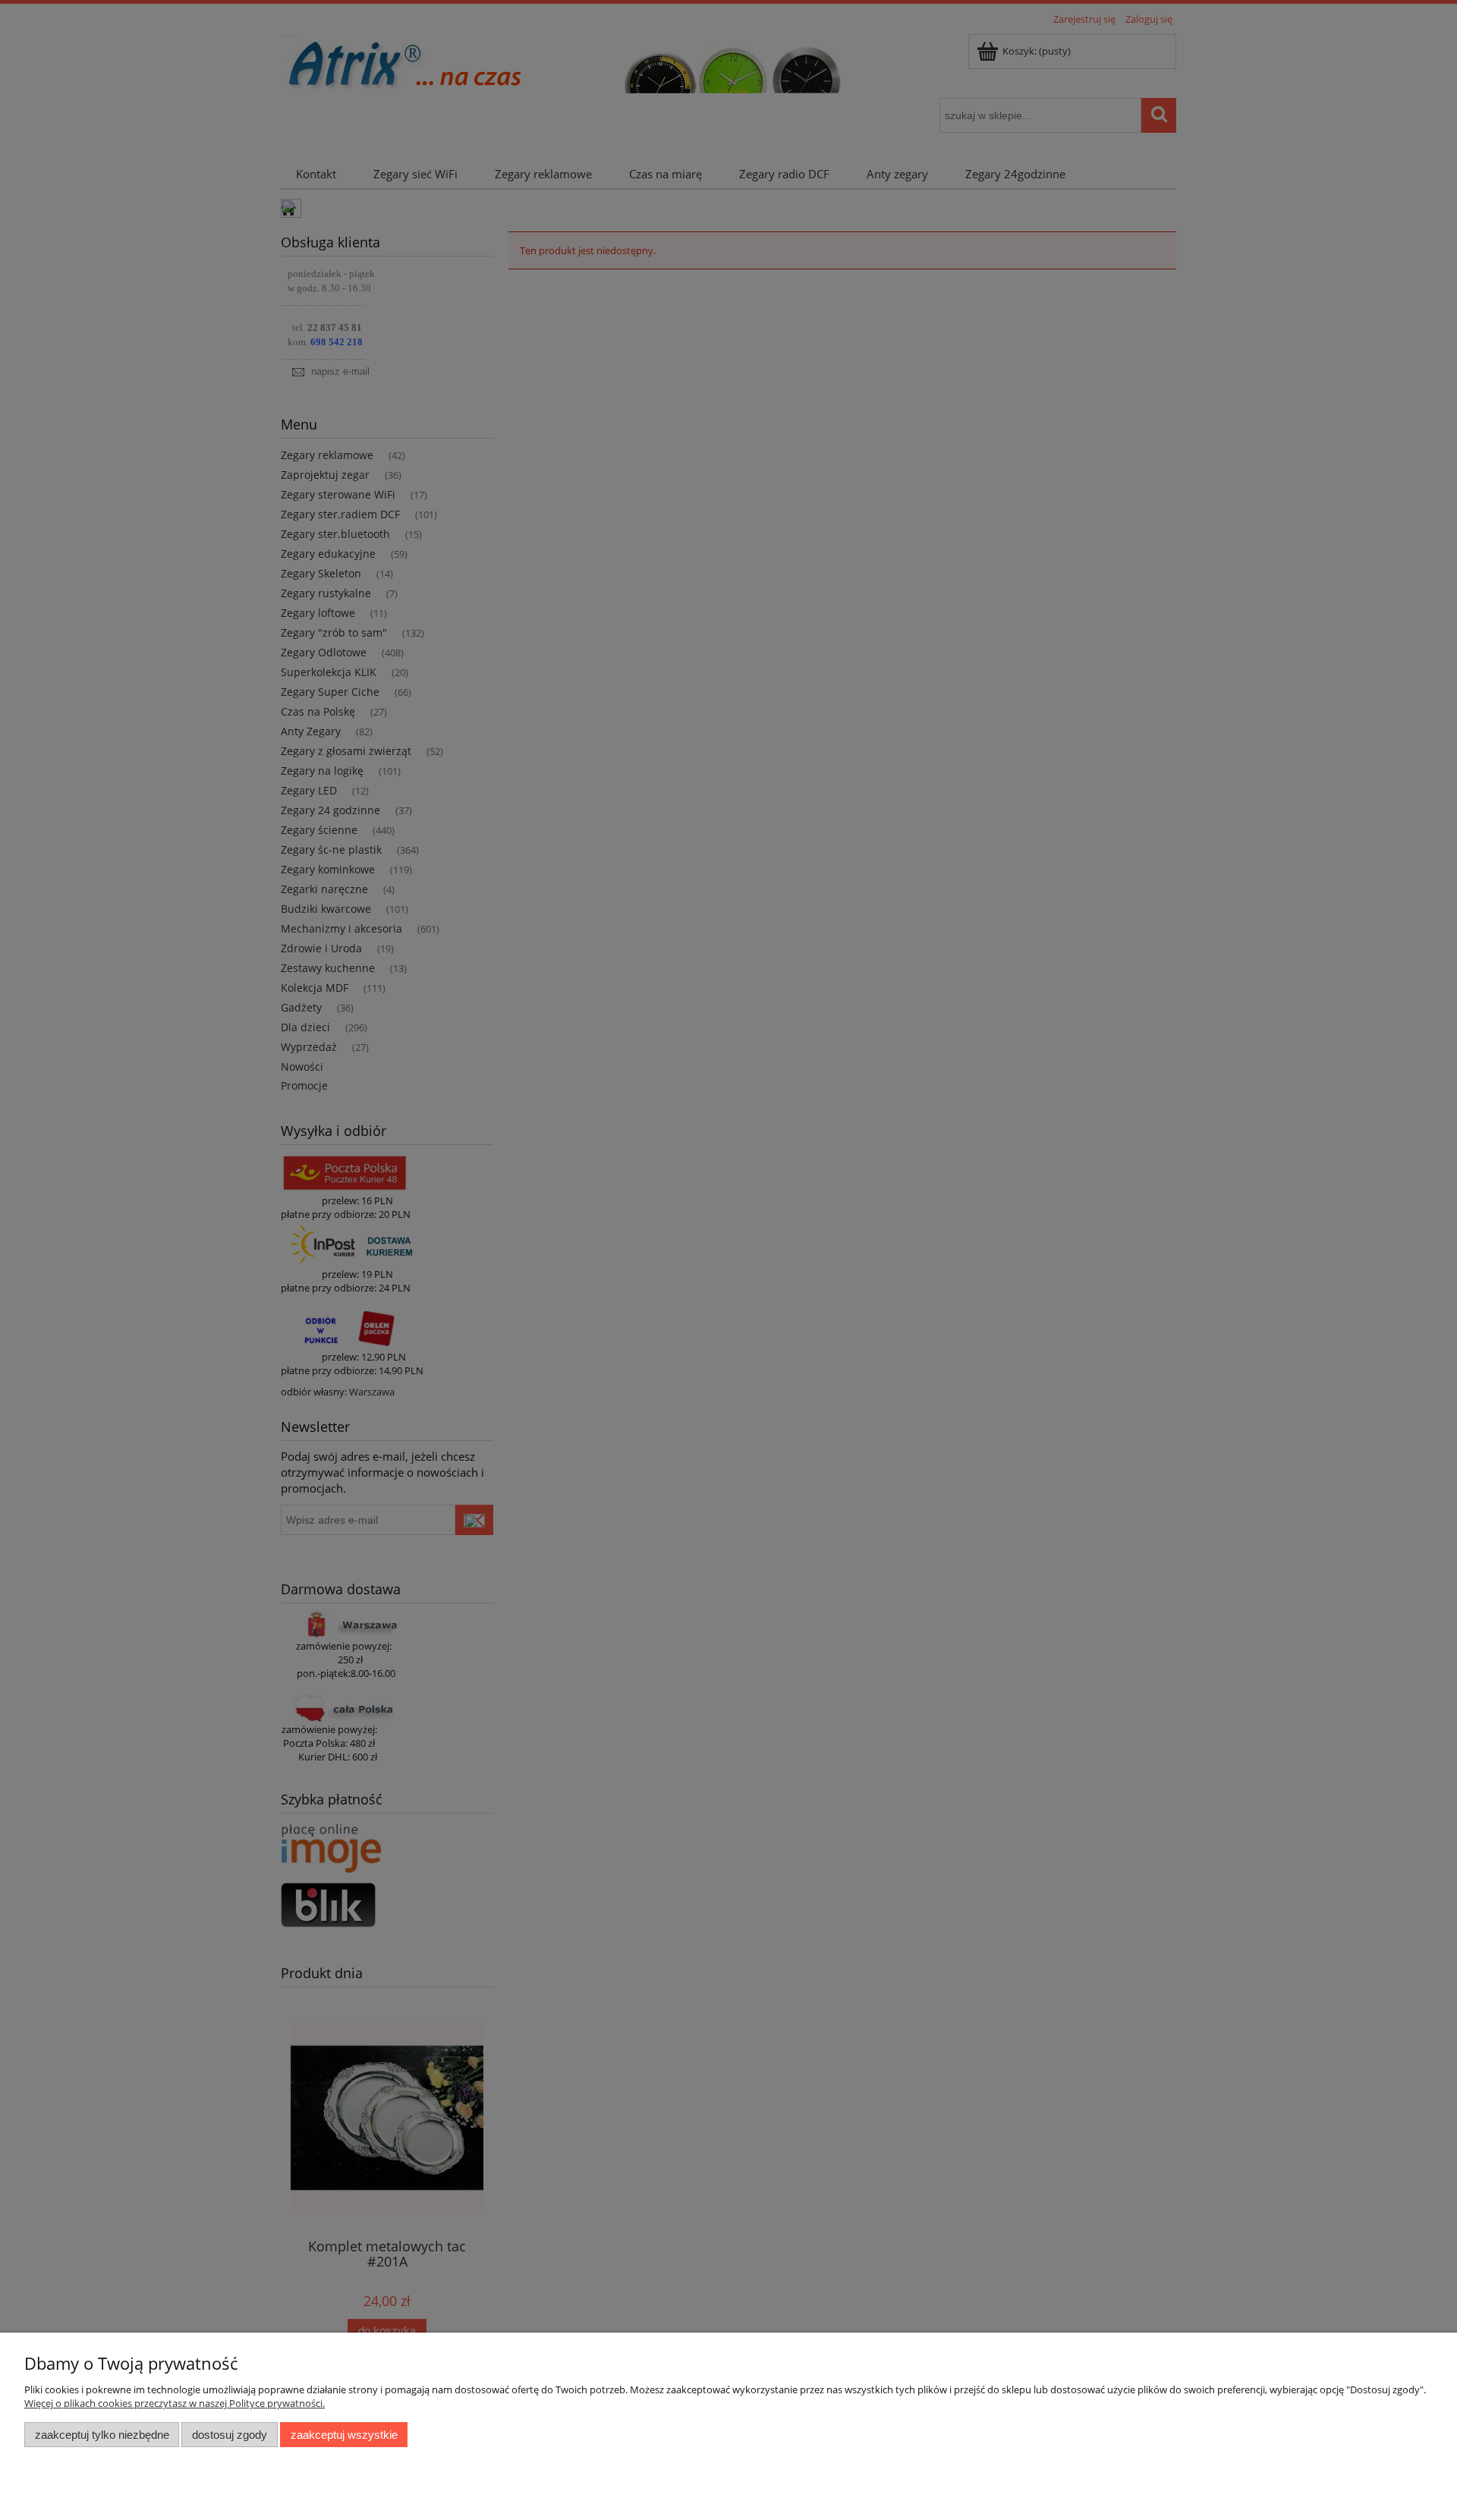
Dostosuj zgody (230, 2435)
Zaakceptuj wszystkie (344, 2435)
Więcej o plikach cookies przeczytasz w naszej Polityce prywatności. (175, 2403)
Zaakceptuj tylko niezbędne (102, 2435)
